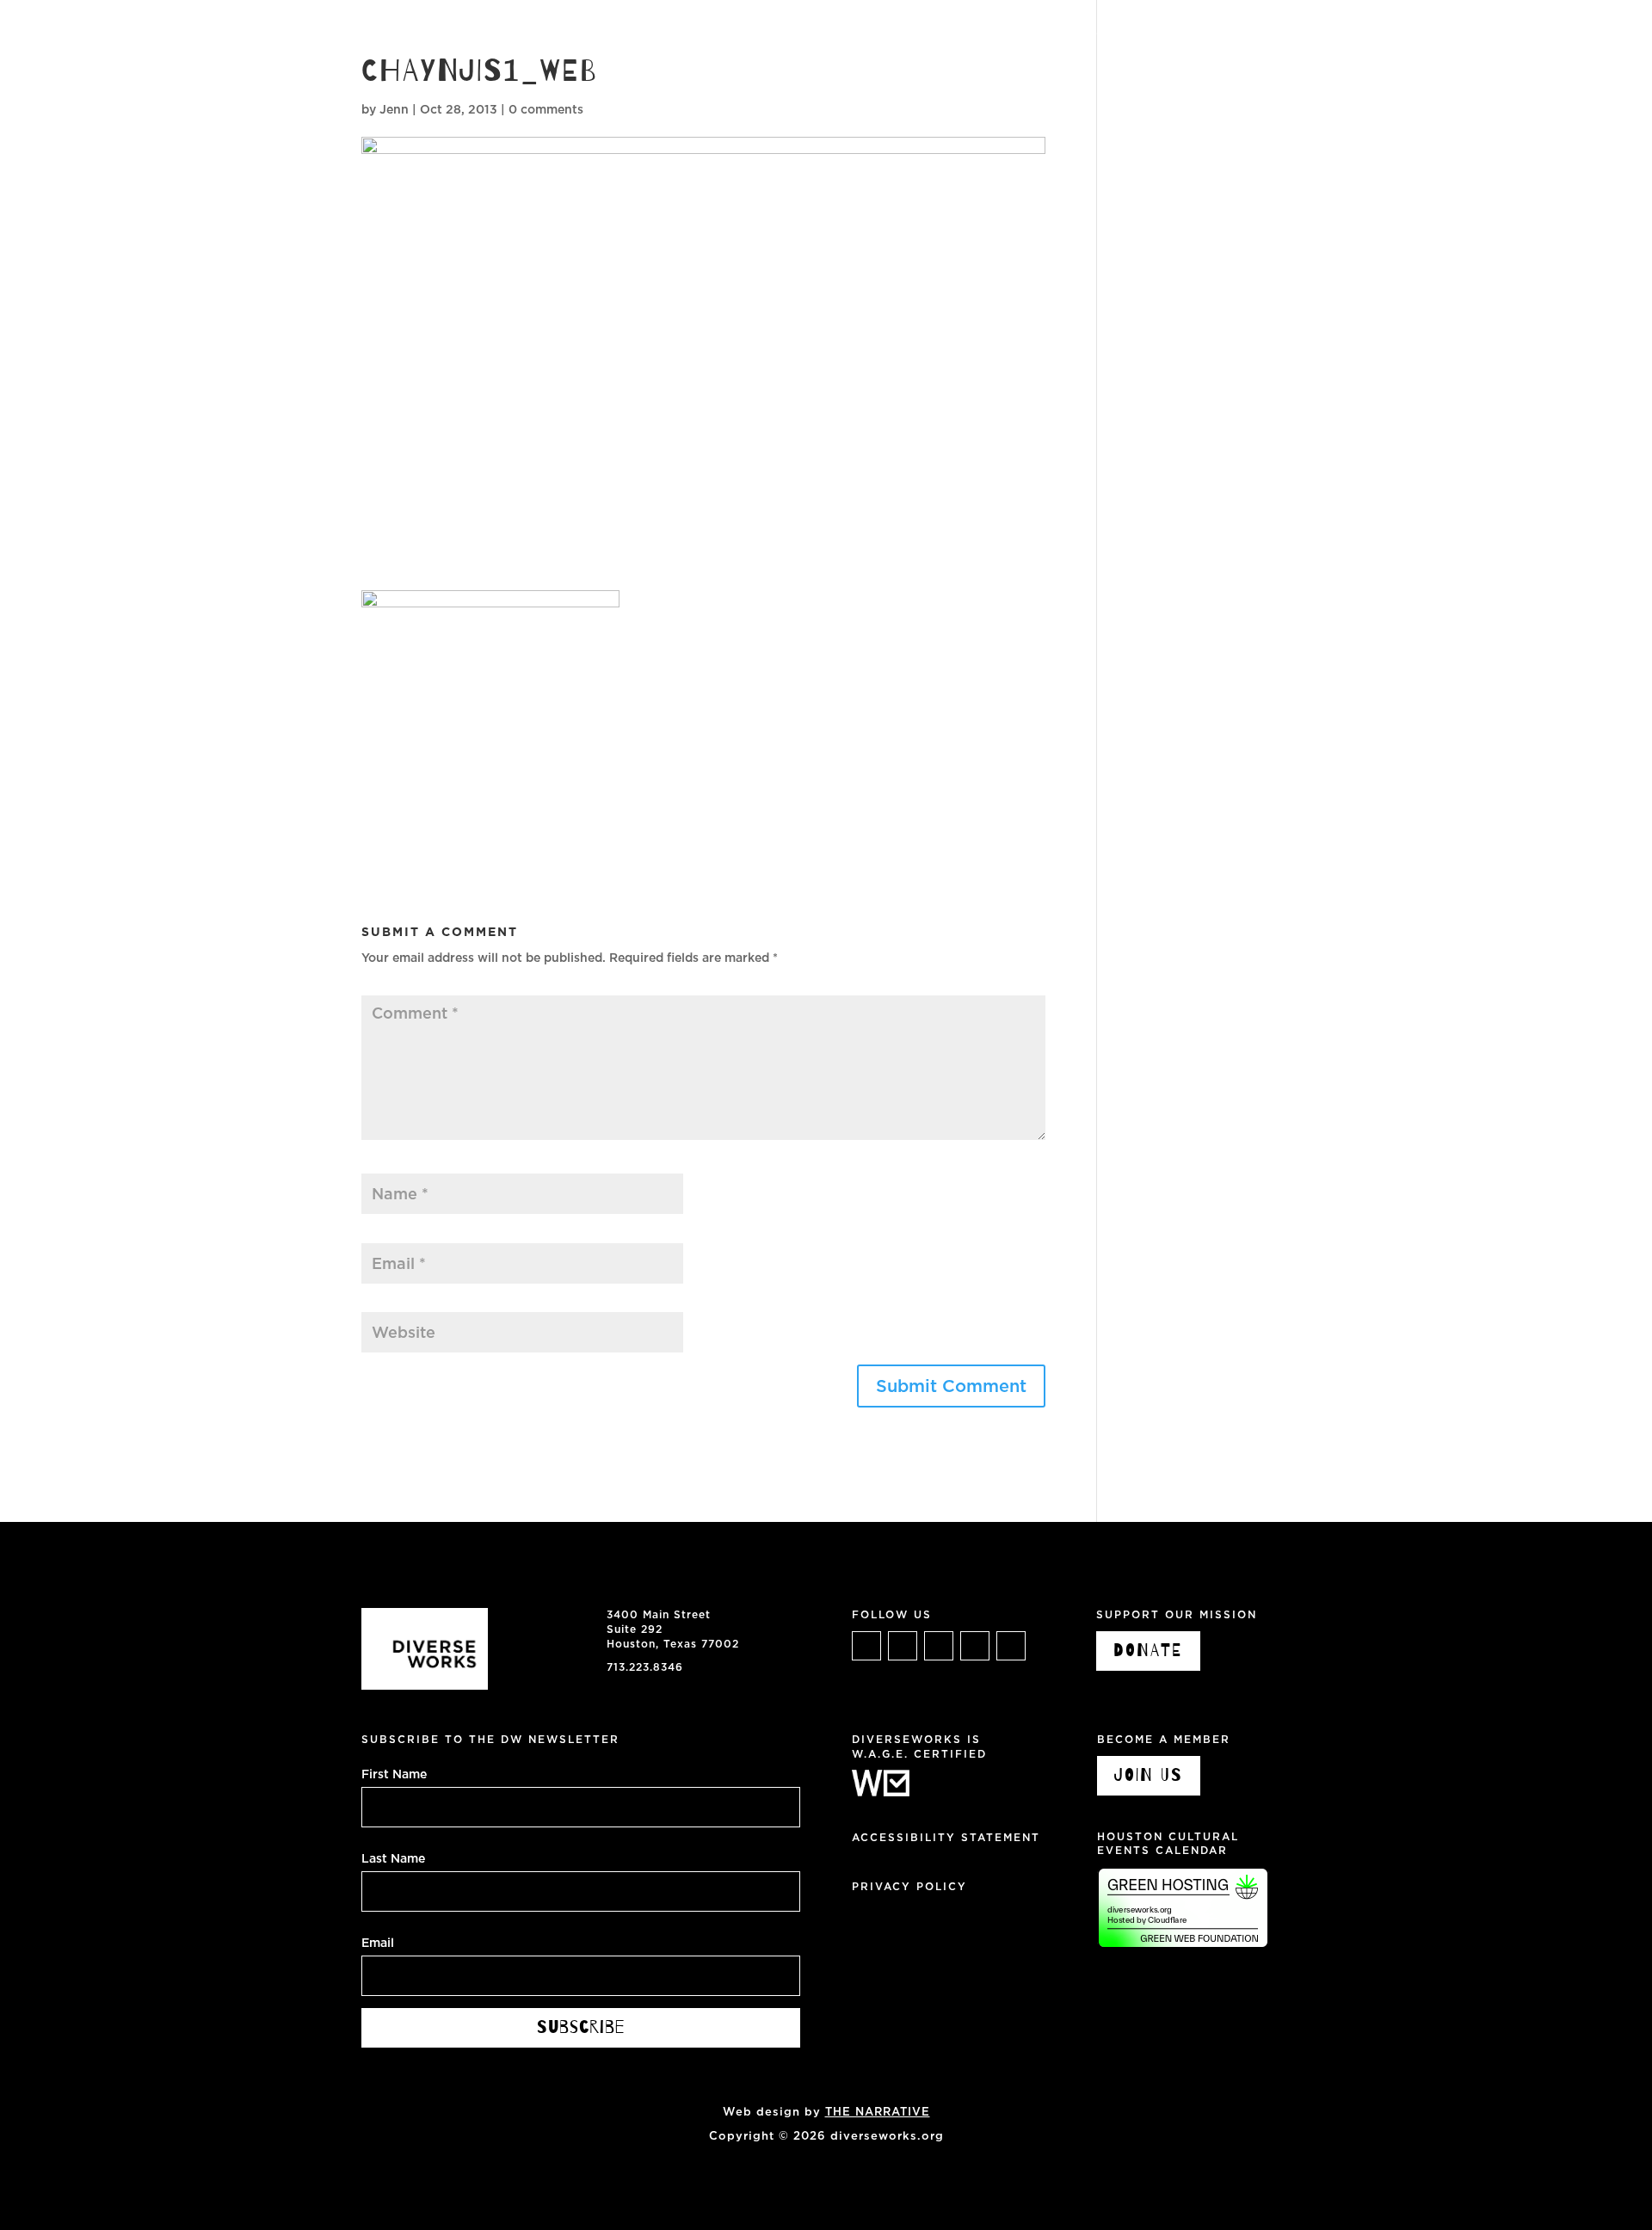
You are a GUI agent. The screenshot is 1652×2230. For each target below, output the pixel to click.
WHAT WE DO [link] (1004, 34)
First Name (394, 1773)
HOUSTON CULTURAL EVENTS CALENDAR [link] (1168, 1844)
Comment (395, 986)
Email (382, 1234)
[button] (951, 1386)
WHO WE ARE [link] (1119, 34)
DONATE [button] (1148, 1651)
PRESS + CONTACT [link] (1538, 34)
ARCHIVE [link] (1314, 34)
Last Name (393, 1857)
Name (383, 1164)
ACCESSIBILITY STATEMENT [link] (946, 1837)
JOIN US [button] (1149, 1775)
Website (386, 1303)
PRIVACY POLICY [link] (909, 1886)
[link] (82, 80)
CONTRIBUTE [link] (1410, 34)
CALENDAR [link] (1225, 34)
